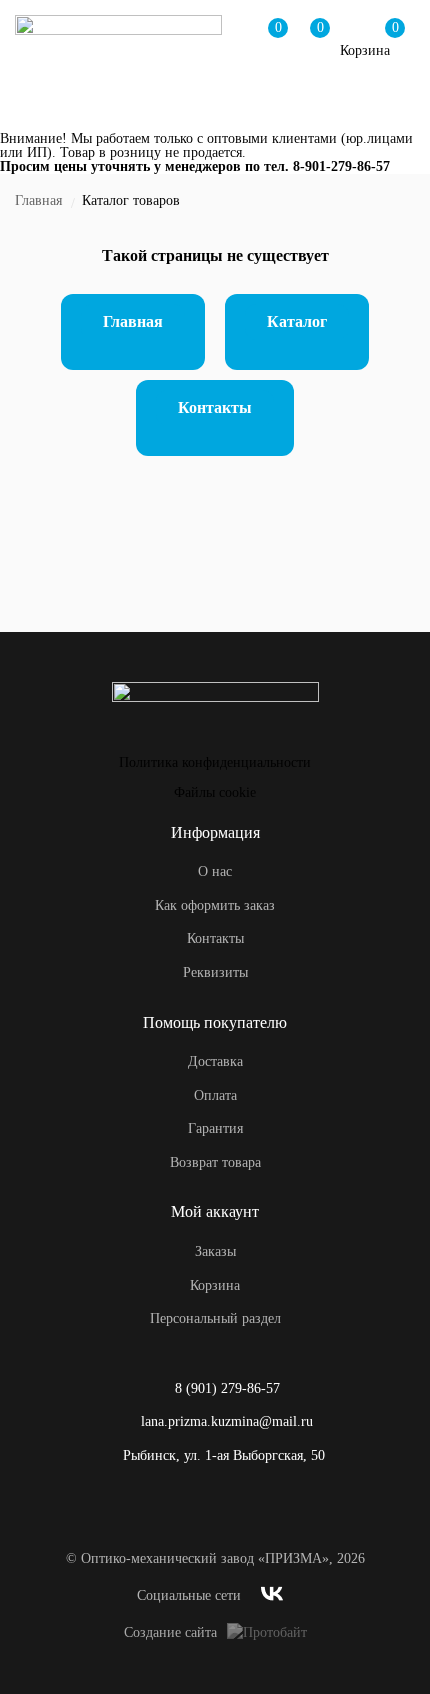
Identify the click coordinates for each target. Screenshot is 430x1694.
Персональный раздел (215, 1318)
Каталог (297, 321)
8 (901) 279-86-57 (227, 1388)
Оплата (215, 1095)
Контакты (215, 407)
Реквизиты (215, 972)
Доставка (215, 1061)
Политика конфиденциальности (215, 762)
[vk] (272, 1596)
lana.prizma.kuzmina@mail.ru (227, 1421)
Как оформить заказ (215, 905)
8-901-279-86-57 (341, 166)
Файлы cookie (215, 792)
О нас (215, 871)
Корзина (215, 1285)
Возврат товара (215, 1162)
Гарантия (215, 1128)
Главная (38, 200)
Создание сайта (170, 1632)
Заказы (215, 1251)
